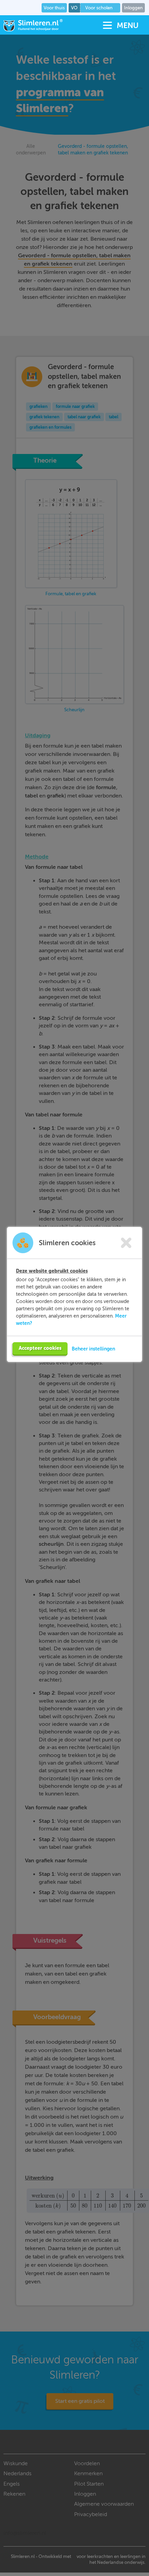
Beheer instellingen (93, 1349)
